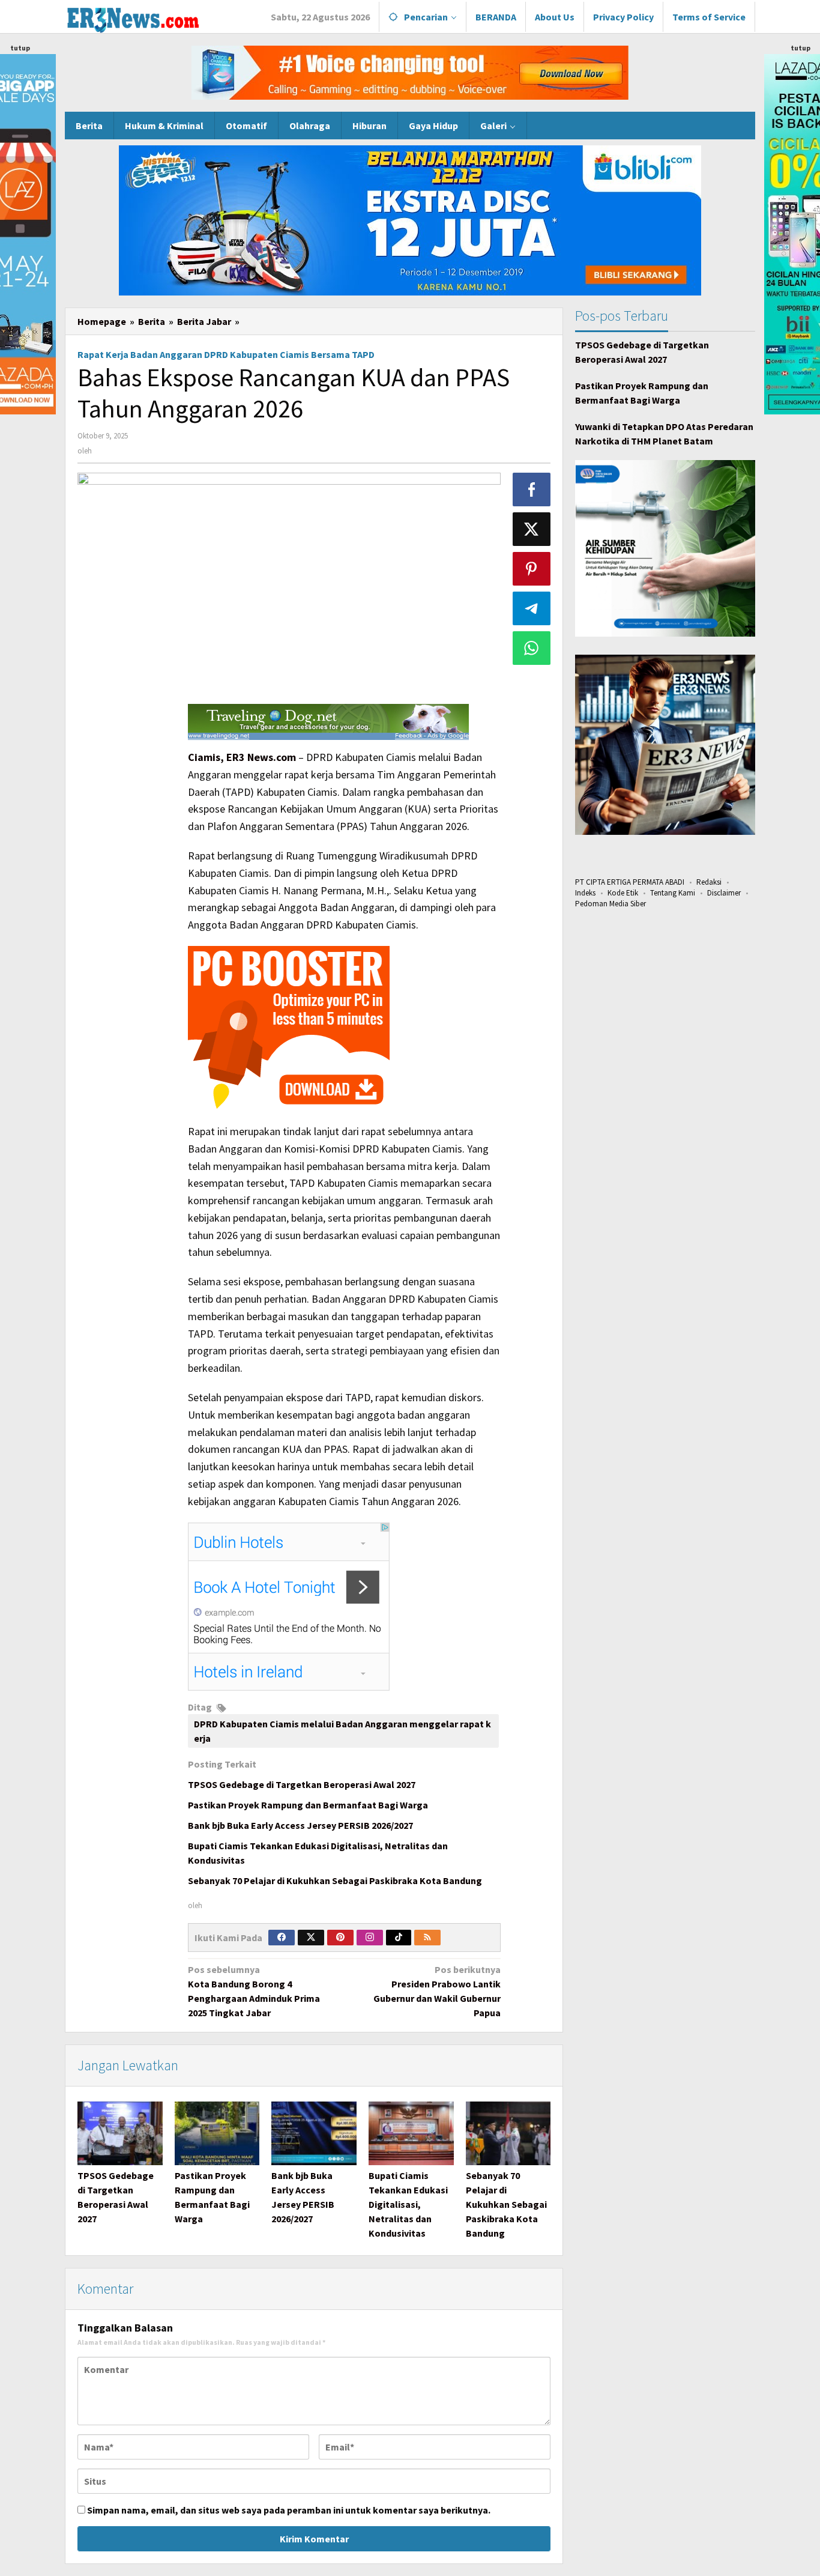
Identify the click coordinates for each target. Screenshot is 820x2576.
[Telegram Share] (532, 608)
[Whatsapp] (532, 648)
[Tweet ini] (532, 529)
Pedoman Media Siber (610, 904)
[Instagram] (370, 1938)
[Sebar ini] (532, 489)
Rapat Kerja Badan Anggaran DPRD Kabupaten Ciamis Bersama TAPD (226, 354)
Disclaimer (724, 893)
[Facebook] (282, 1938)
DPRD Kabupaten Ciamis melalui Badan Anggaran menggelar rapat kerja (342, 1731)
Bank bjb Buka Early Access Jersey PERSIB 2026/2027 (300, 1825)
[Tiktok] (399, 1938)
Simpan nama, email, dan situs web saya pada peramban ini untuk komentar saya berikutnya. (289, 2510)
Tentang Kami (673, 893)
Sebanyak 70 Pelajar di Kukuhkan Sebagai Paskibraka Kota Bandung (335, 1880)
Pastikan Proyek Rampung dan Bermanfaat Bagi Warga (308, 1805)
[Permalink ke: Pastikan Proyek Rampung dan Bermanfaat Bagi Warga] (217, 2133)
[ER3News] (132, 18)
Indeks (585, 893)
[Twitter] (311, 1938)
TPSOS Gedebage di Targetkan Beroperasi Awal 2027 (302, 1784)
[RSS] (427, 1938)
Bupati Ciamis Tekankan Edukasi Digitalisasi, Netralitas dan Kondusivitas (408, 2204)
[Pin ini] (532, 569)
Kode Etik (623, 893)
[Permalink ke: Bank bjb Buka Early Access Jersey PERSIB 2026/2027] (314, 2133)
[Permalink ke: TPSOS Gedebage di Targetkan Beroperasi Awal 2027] (120, 2133)
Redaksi (709, 882)
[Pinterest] (340, 1938)
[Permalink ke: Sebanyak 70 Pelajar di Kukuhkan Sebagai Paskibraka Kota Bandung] (508, 2133)
